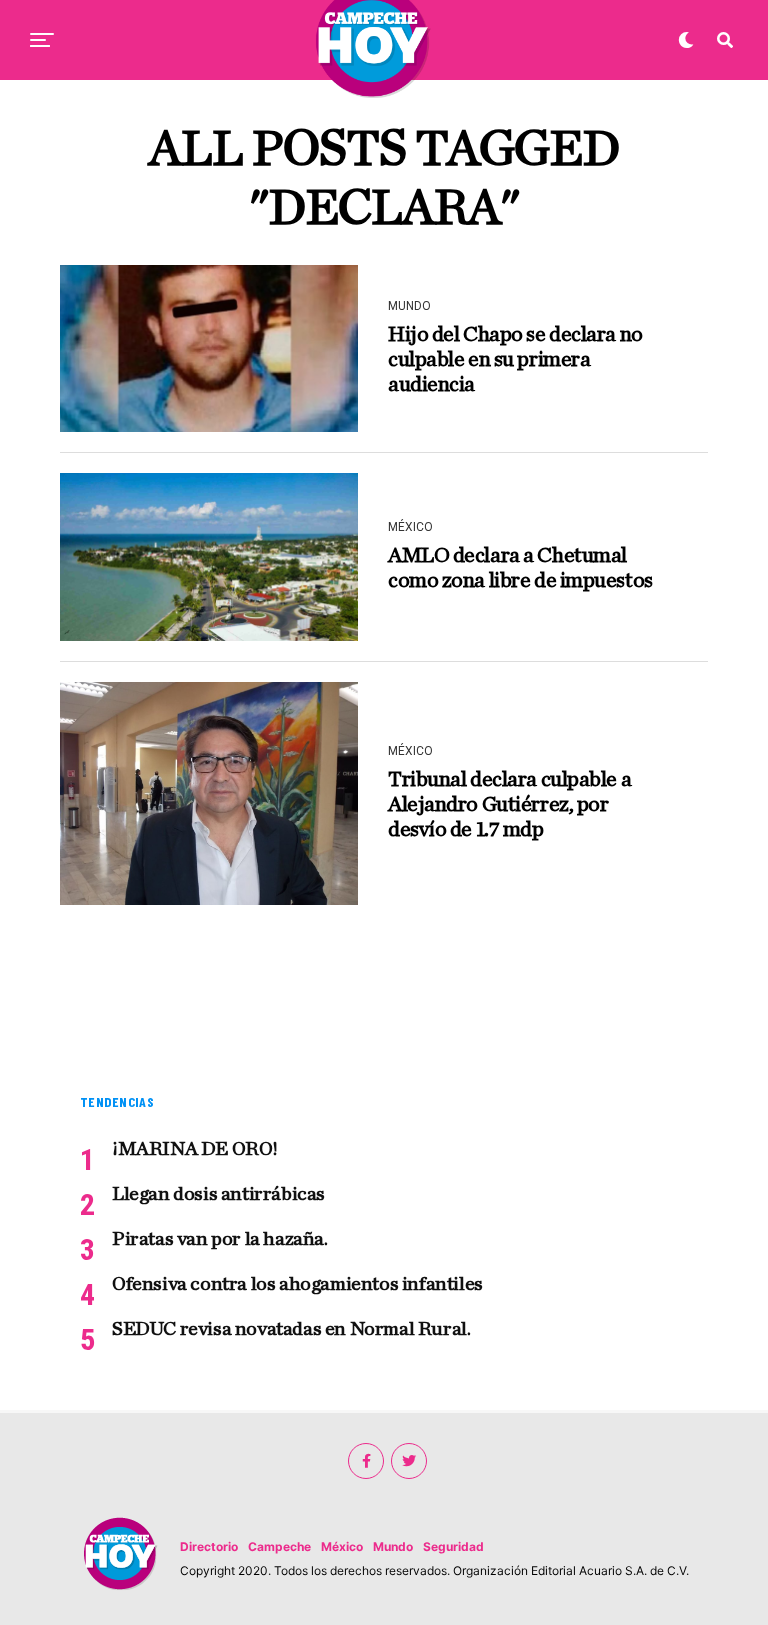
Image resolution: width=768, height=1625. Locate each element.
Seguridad (453, 1546)
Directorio (209, 1546)
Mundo (393, 1546)
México (342, 1546)
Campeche (279, 1546)
